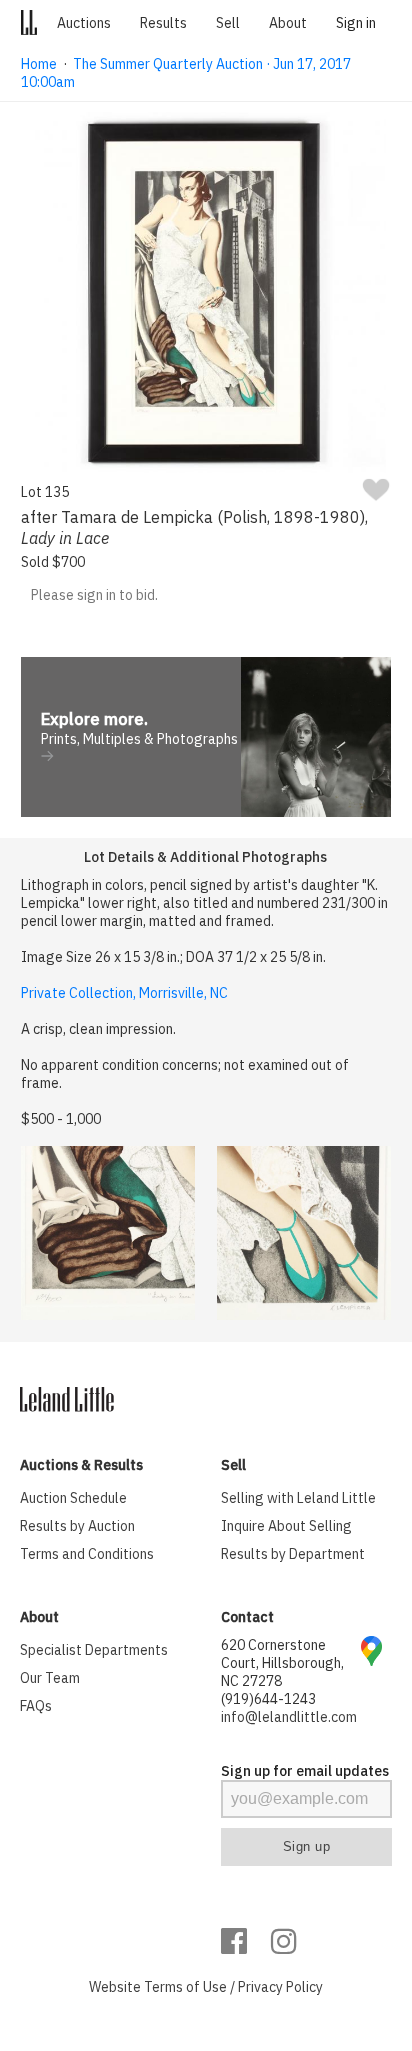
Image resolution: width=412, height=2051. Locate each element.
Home (39, 64)
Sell (228, 23)
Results (163, 23)
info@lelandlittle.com (289, 1717)
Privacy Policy (280, 1987)
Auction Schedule (73, 1498)
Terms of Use (185, 1987)
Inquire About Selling (286, 1526)
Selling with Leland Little (298, 1498)
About (288, 23)
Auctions (84, 23)
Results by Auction (77, 1526)
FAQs (36, 1706)
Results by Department (293, 1554)
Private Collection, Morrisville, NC (124, 993)
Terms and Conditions (87, 1554)
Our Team (50, 1678)
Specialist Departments (94, 1650)
